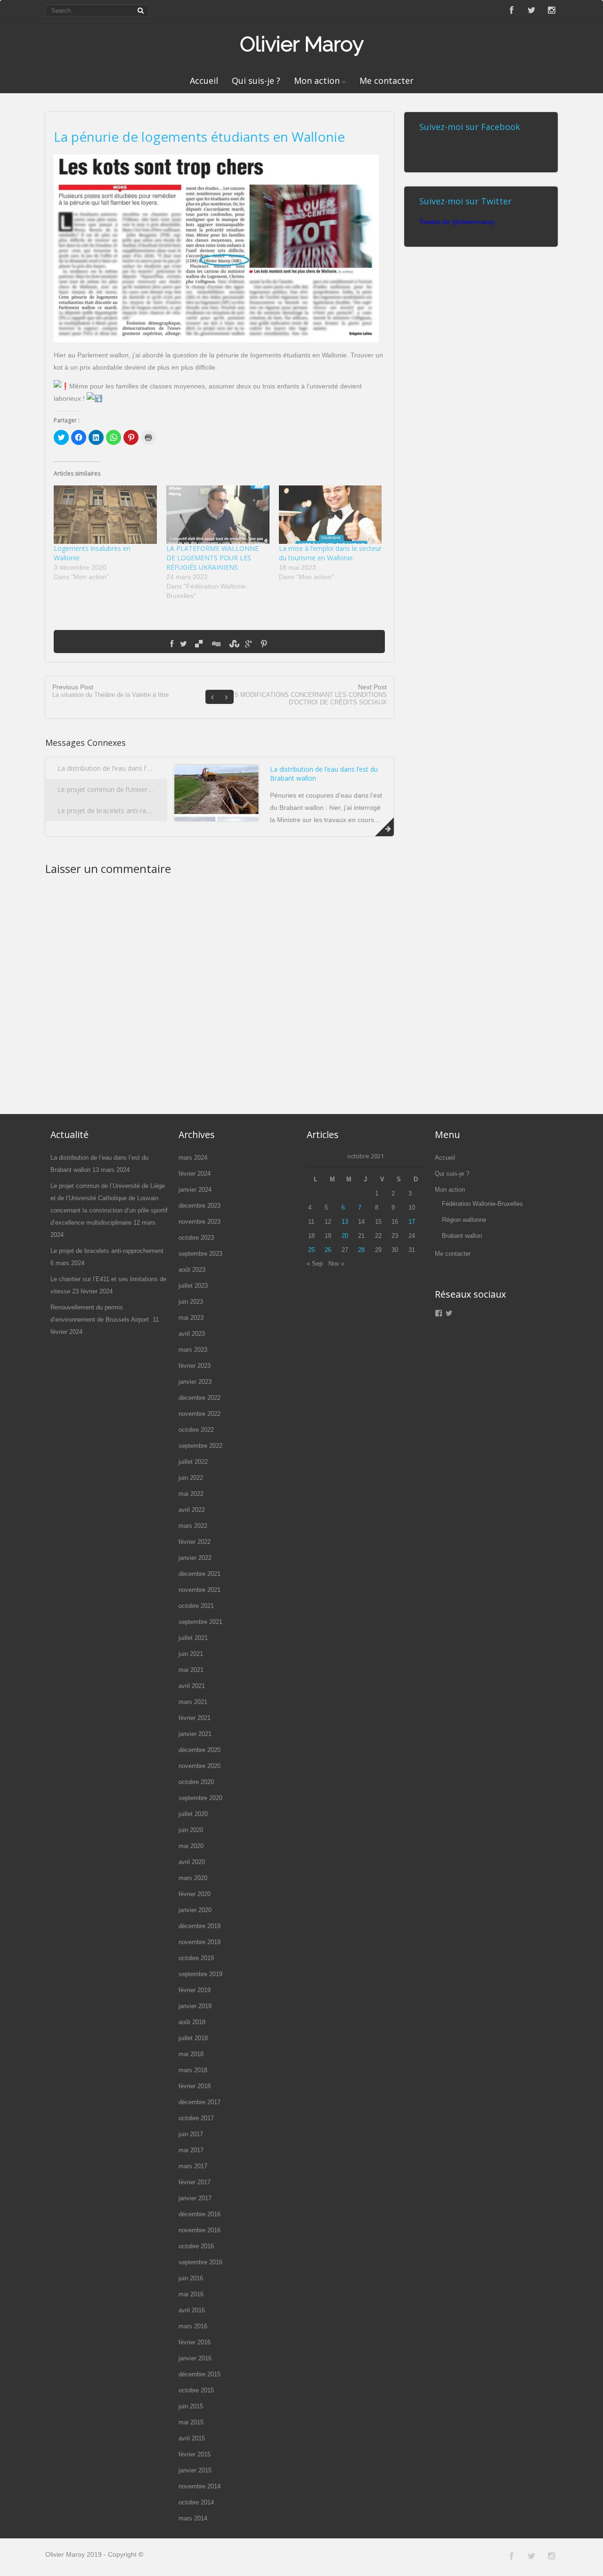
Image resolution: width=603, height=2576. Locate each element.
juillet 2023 (193, 1286)
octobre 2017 (196, 2118)
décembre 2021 (200, 1574)
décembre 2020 (200, 1750)
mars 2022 (193, 1526)
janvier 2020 (195, 1910)
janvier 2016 (195, 2358)
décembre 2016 (200, 2214)
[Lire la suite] (384, 827)
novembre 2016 (200, 2230)
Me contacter (387, 81)
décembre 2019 (200, 1926)
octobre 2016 (196, 2246)
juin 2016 (191, 2278)
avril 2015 (192, 2438)
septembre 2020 (200, 1798)
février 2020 (195, 1894)
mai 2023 (191, 1318)
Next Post (307, 694)
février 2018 (195, 2086)
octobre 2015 (196, 2390)
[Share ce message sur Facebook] (172, 644)
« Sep (315, 1264)
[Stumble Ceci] (233, 644)
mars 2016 (193, 2326)
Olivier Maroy (302, 44)
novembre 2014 (200, 2486)
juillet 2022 (193, 1462)
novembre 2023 (200, 1222)
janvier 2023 (195, 1382)
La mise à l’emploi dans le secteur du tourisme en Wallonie (330, 553)
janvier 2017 (195, 2198)
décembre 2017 (200, 2102)
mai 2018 (191, 2054)
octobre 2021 (196, 1606)
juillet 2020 (193, 1814)
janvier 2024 (195, 1190)
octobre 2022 (196, 1430)
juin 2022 (191, 1478)
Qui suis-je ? (256, 81)
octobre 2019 (196, 1958)
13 (345, 1222)
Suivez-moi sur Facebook (470, 127)
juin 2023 (191, 1302)
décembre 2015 (200, 2374)
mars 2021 (193, 1702)
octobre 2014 (196, 2502)
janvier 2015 (195, 2470)
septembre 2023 (200, 1254)
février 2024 (195, 1174)
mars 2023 (193, 1350)
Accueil (204, 81)
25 (311, 1250)
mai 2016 (191, 2294)
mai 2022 (191, 1494)
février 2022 (195, 1542)
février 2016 (195, 2342)
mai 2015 (191, 2422)
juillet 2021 (193, 1638)
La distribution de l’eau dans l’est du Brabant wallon (135, 768)
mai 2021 (191, 1670)
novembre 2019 (200, 1942)
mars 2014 (193, 2518)
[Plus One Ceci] (249, 644)
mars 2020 (193, 1878)
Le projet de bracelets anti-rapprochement (123, 811)
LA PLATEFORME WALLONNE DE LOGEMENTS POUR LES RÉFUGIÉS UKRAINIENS (212, 558)
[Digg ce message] (216, 644)
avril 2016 (192, 2310)
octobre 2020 (196, 1782)
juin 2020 (191, 1830)
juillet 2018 (193, 2038)
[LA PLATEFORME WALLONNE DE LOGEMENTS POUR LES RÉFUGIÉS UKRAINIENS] (218, 515)
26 (328, 1250)
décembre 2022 (200, 1398)
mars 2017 (193, 2166)
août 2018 (192, 2022)
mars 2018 (193, 2070)
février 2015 (195, 2454)
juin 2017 (191, 2134)
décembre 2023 (200, 1206)
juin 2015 (191, 2406)
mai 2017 (191, 2150)
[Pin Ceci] (264, 644)
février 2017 (195, 2182)
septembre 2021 (200, 1622)
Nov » (336, 1264)
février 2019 (195, 1990)
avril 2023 (192, 1334)
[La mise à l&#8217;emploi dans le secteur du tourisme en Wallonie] (330, 515)
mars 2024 (193, 1158)
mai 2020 (191, 1846)
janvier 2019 (195, 2006)
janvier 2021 (195, 1734)
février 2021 (195, 1718)
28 (361, 1250)
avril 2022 (192, 1510)
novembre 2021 (200, 1590)
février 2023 (195, 1366)
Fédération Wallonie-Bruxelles (482, 1204)
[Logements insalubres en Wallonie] (105, 515)
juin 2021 (191, 1654)
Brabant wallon (462, 1236)
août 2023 (192, 1270)
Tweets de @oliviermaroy (457, 222)
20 (345, 1236)
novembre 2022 (200, 1414)
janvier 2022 (195, 1558)
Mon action (317, 81)
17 (412, 1222)
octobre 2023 (196, 1238)
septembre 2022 (200, 1446)
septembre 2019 (200, 1974)
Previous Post (110, 691)
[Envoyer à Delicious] (199, 644)
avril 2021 (192, 1686)
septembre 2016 (200, 2262)
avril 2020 (192, 1862)
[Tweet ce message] (183, 644)
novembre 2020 (200, 1766)
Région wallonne (464, 1220)
